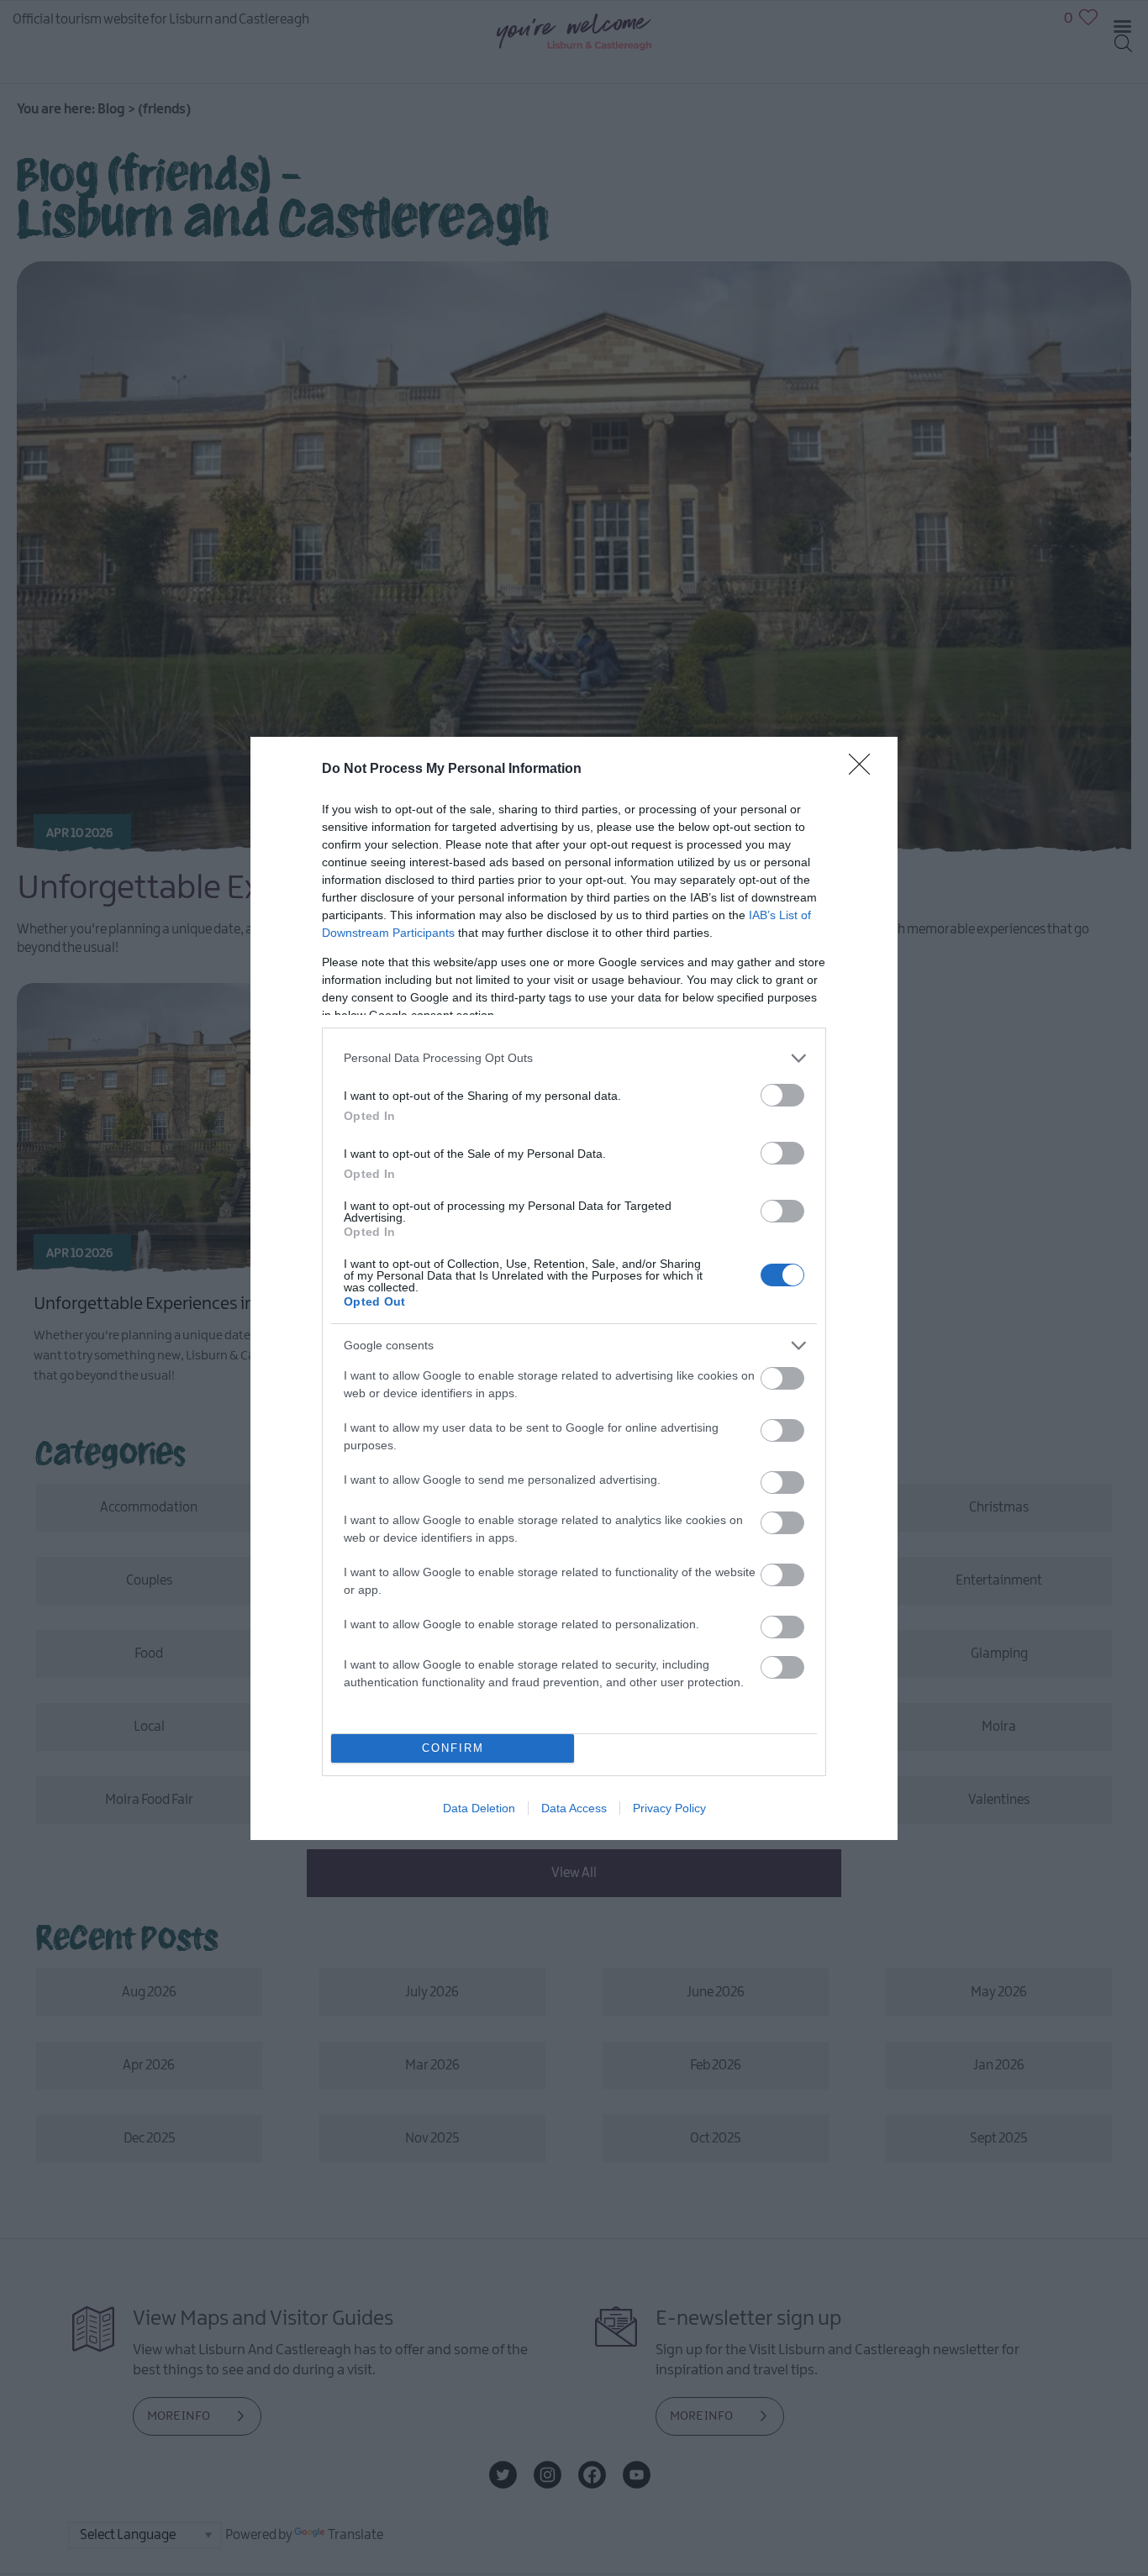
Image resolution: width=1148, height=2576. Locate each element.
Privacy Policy (669, 1808)
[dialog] (574, 1288)
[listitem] (574, 1058)
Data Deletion (479, 1808)
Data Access (574, 1808)
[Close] (865, 770)
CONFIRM (453, 1748)
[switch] (782, 1095)
